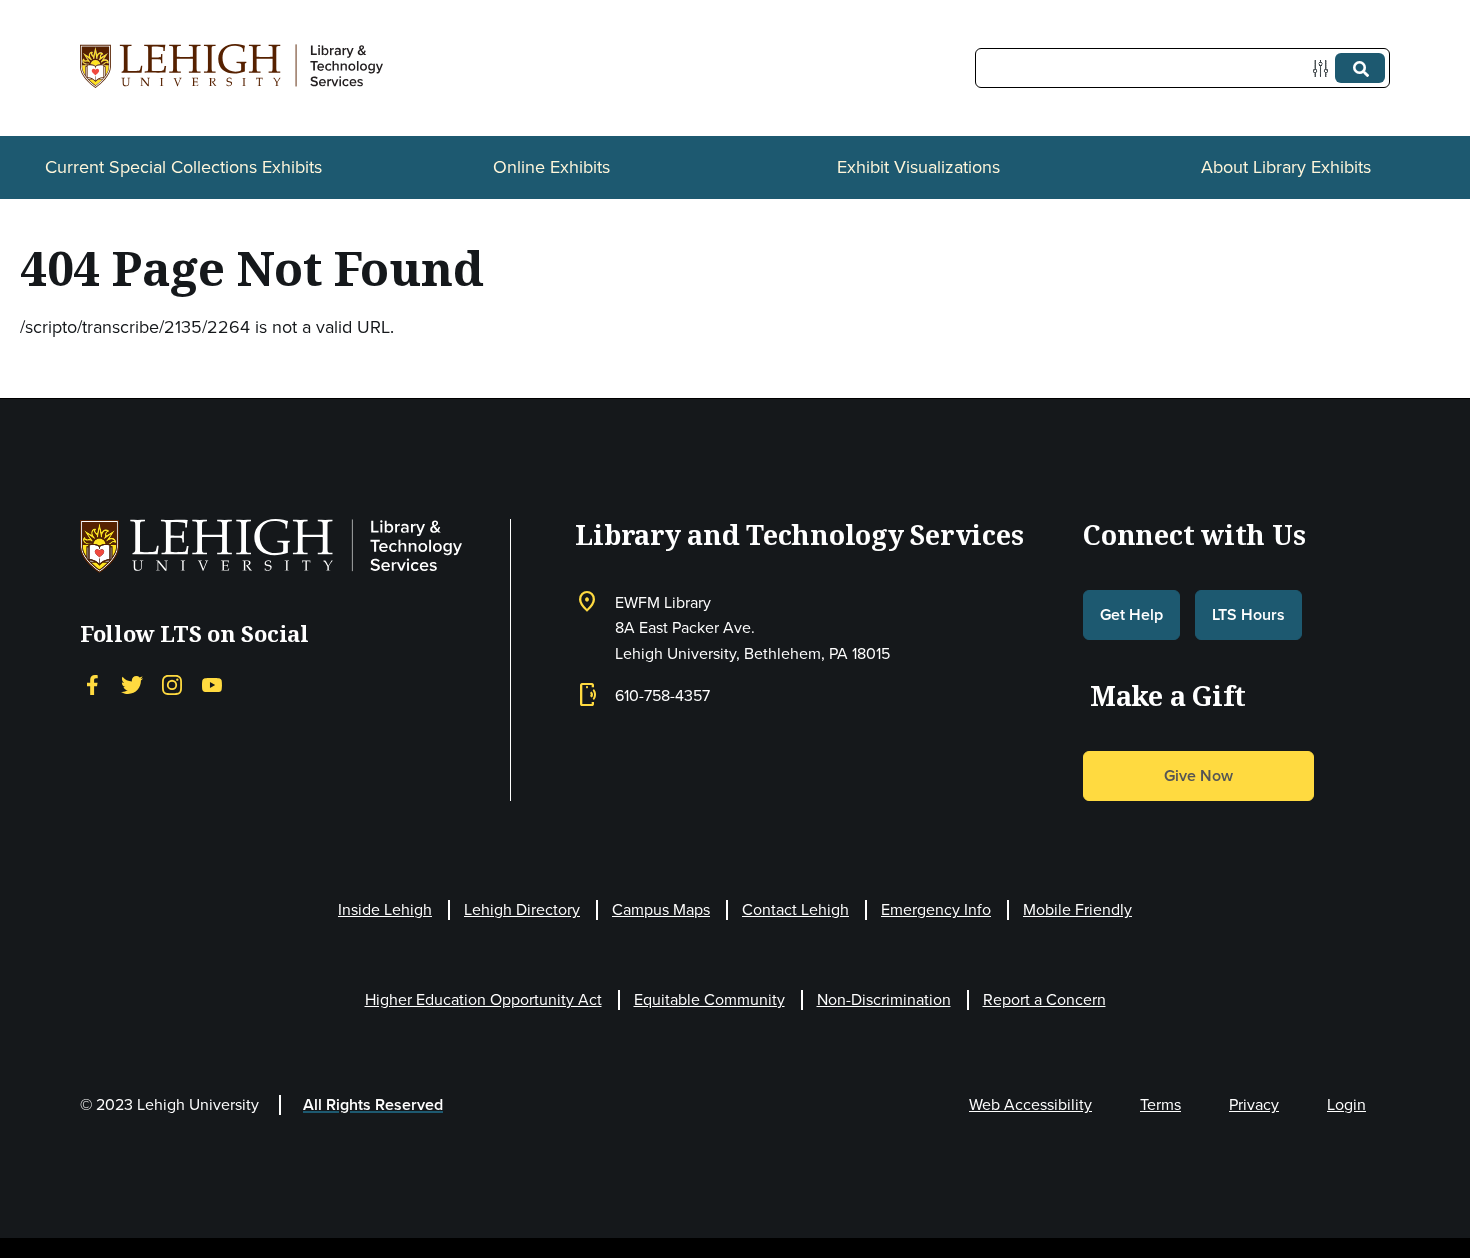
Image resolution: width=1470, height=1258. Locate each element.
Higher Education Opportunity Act (483, 999)
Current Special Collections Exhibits (183, 167)
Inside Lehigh (385, 909)
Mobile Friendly (1077, 909)
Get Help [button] (1131, 614)
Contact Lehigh (795, 909)
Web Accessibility (1030, 1104)
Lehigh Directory (522, 909)
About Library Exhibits (1286, 167)
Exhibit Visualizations (918, 167)
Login (1346, 1104)
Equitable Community (709, 999)
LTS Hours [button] (1248, 614)
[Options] (1324, 68)
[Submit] (1360, 68)
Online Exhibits (551, 167)
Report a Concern (1044, 999)
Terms (1160, 1104)
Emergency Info (936, 909)
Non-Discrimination (884, 999)
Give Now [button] (1198, 775)
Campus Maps (661, 909)
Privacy (1254, 1104)
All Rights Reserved (373, 1104)
